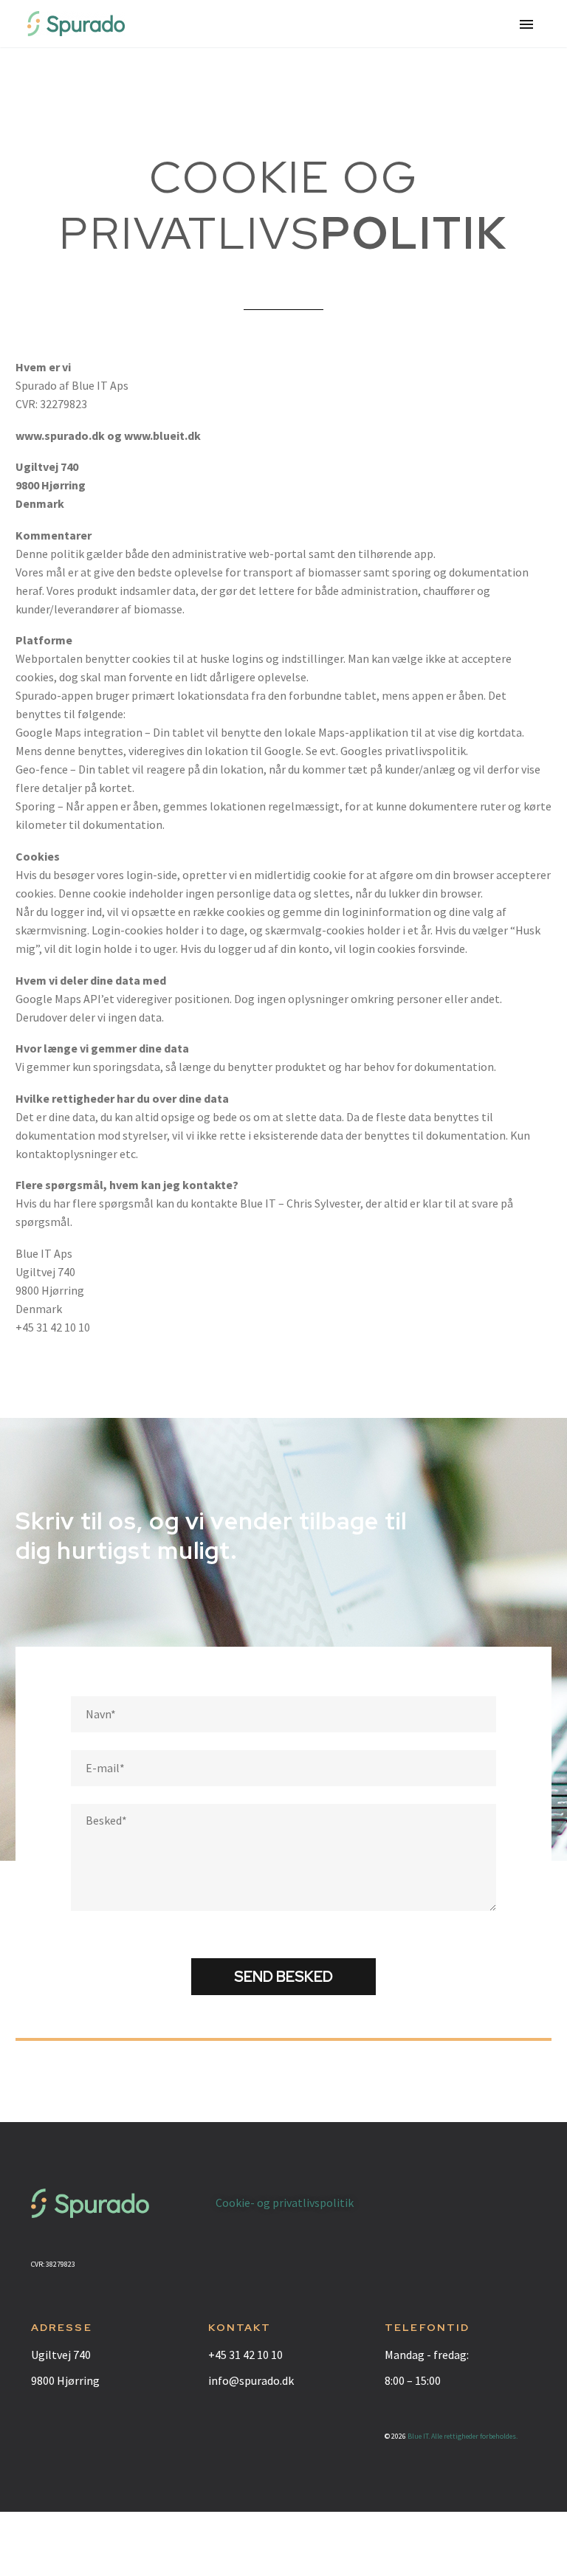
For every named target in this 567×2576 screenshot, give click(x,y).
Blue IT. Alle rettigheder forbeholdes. (463, 2436)
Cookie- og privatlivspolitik (285, 2203)
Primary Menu (526, 24)
